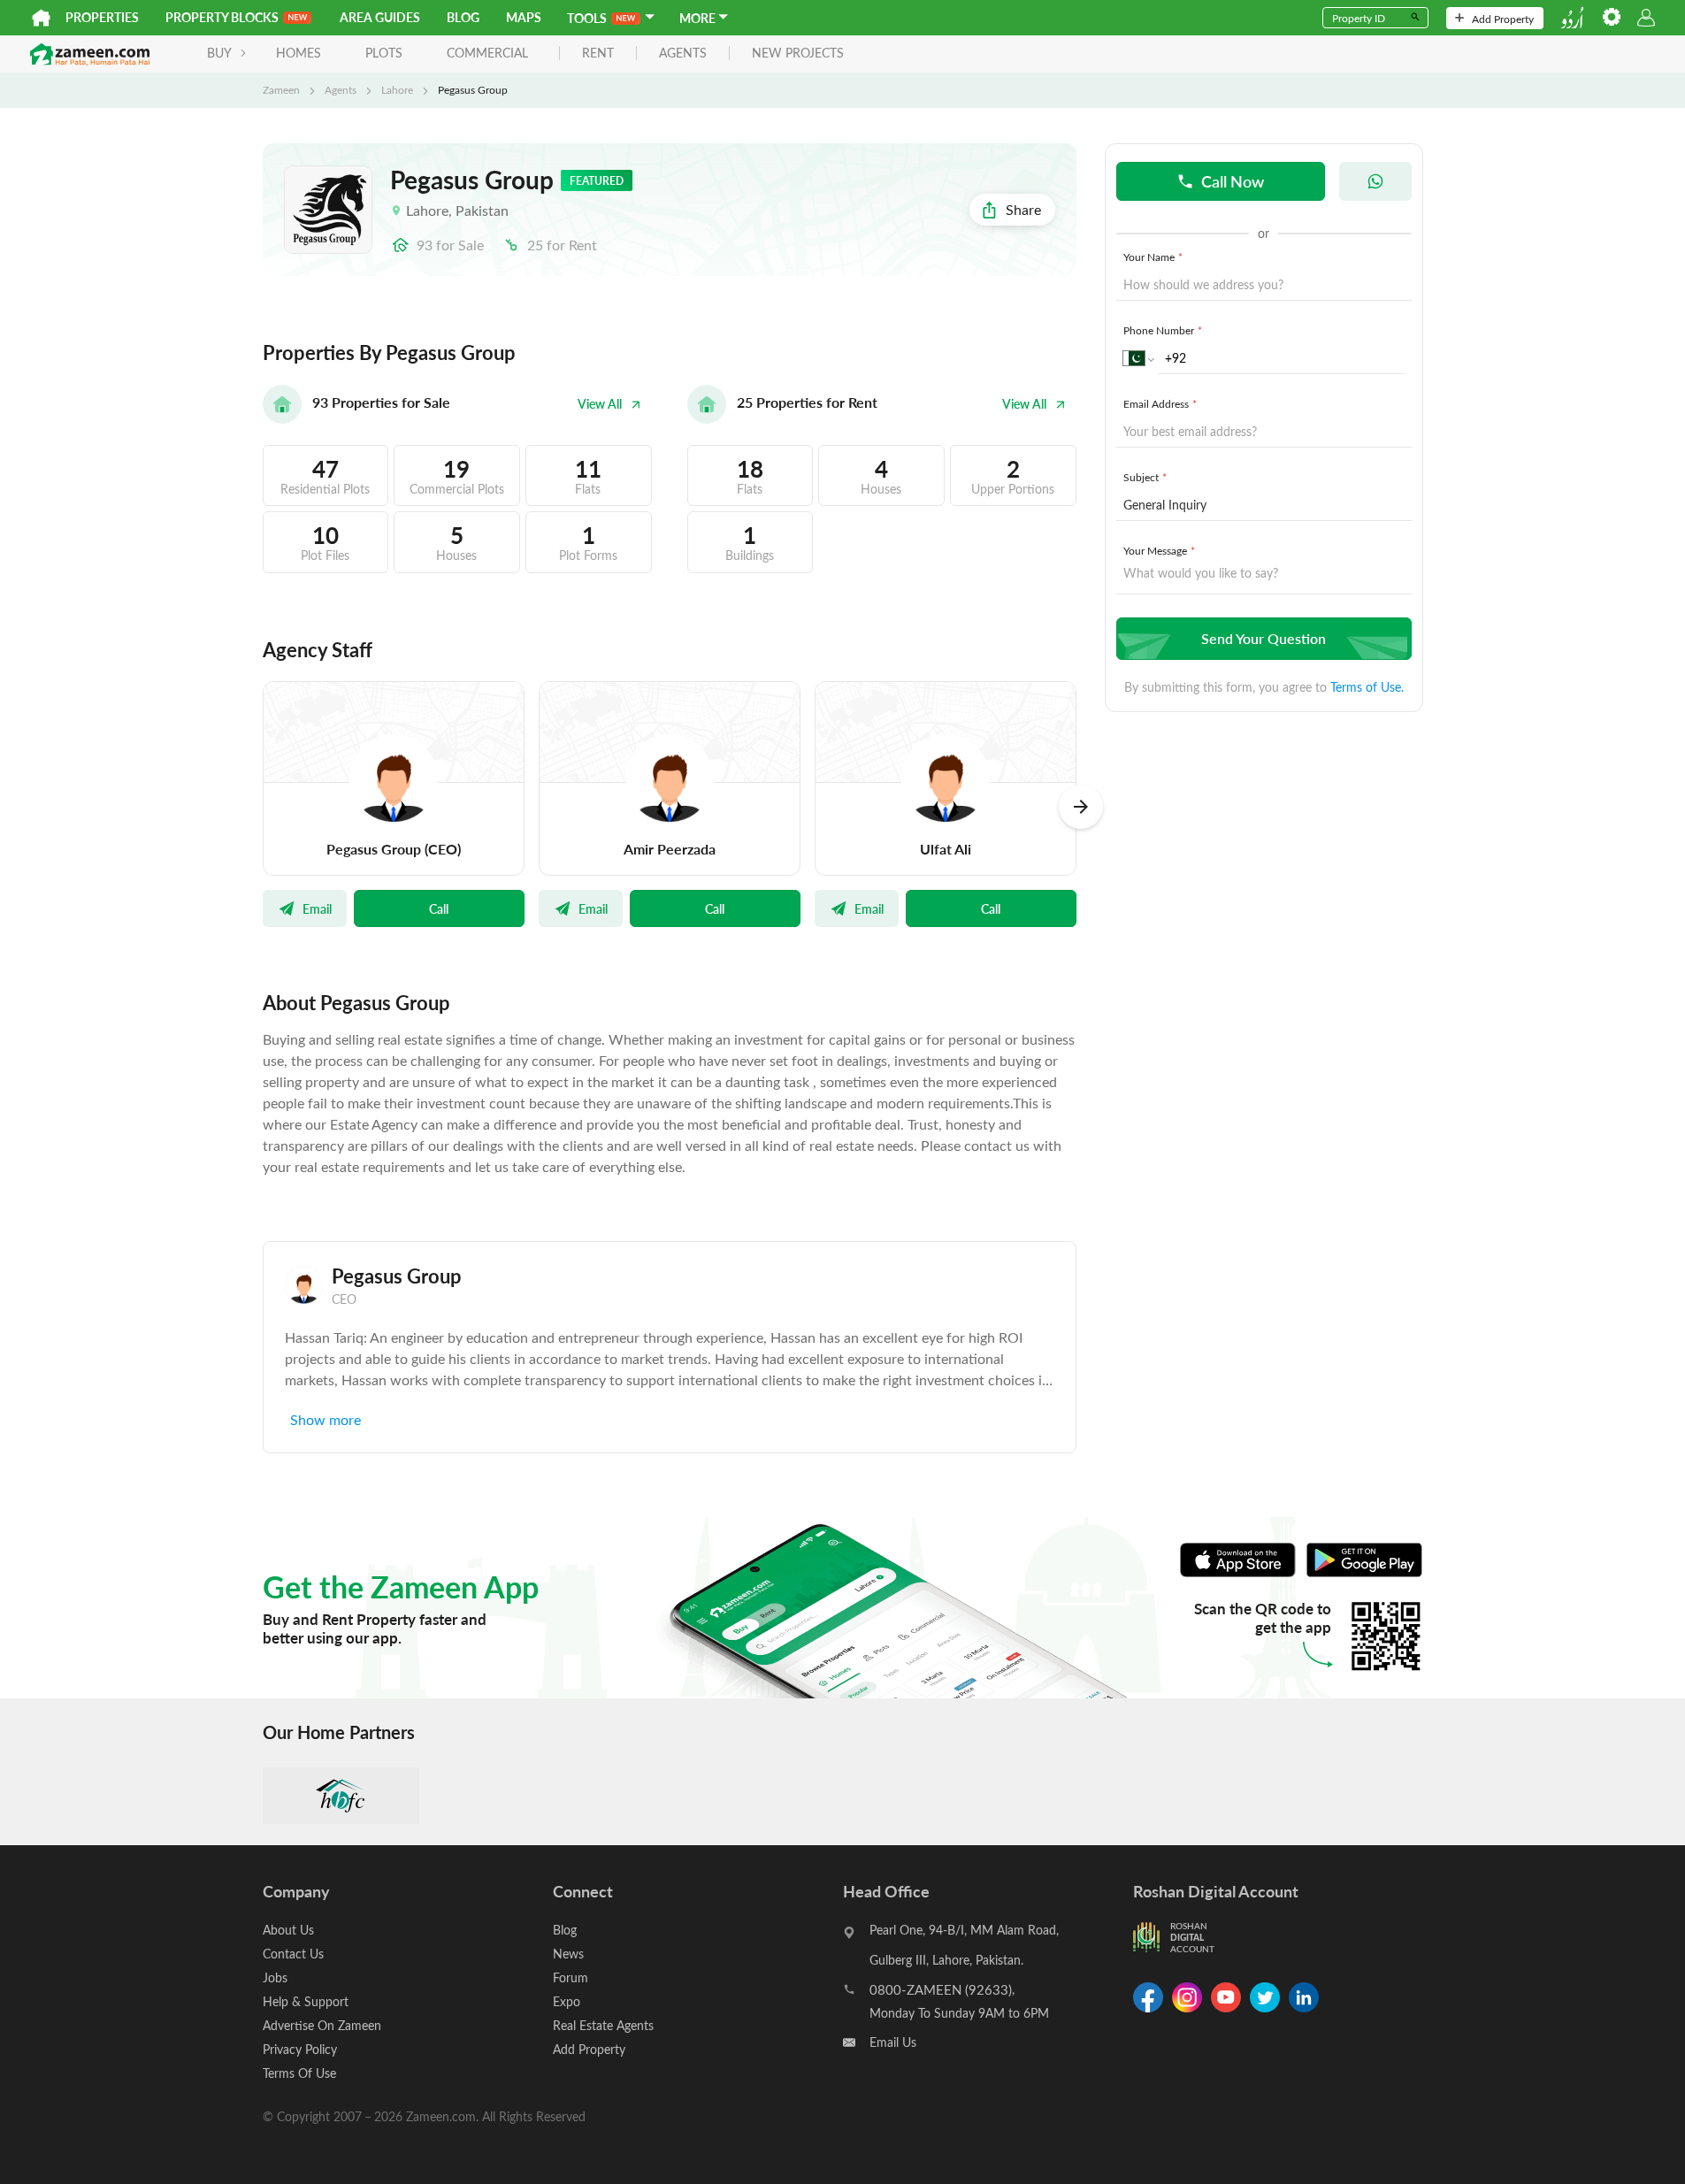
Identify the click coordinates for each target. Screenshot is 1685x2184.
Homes (299, 53)
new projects (798, 54)
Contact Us (293, 1954)
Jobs (275, 1977)
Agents (341, 89)
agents (683, 54)
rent (598, 54)
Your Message (1159, 550)
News (568, 1954)
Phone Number (1163, 330)
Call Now (1233, 181)
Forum (571, 1977)
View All (600, 404)
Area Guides (380, 17)
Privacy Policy (300, 2049)
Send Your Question (1264, 638)
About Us (288, 1930)
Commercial (487, 53)
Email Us (893, 2042)
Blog (463, 17)
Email (317, 908)
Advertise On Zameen (322, 2025)
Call (439, 908)
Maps (524, 17)
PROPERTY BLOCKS (222, 17)
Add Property (1503, 19)
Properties (102, 17)
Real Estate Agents (603, 2025)
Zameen (281, 89)
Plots (384, 53)
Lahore (397, 89)
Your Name (1153, 257)
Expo (567, 2001)
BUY (219, 53)
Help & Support (306, 2001)
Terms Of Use (299, 2073)
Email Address (1160, 403)
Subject (1145, 477)
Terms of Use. (1367, 687)
